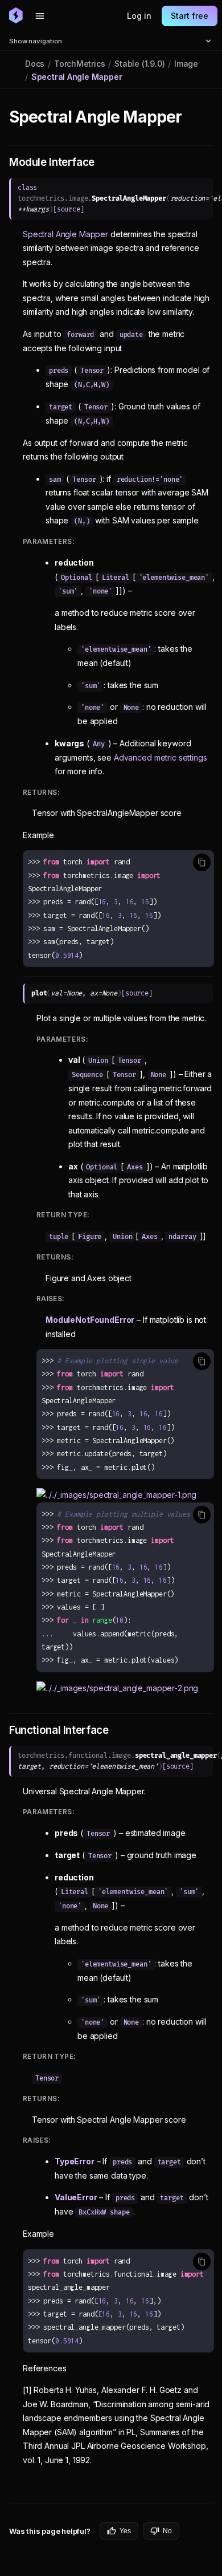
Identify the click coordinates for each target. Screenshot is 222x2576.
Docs (35, 64)
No (167, 2531)
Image (186, 64)
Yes (125, 2531)
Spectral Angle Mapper (65, 234)
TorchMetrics (79, 64)
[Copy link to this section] (194, 117)
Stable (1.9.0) (139, 64)
